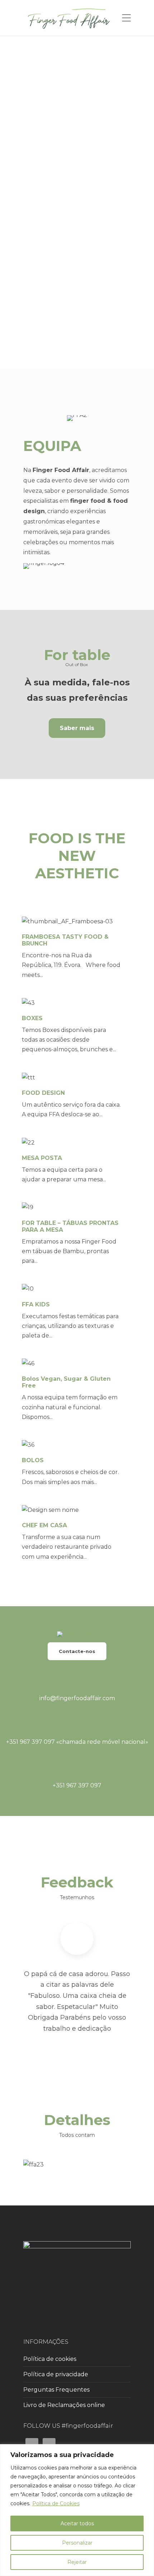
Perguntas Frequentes (56, 2390)
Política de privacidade (56, 2374)
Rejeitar (77, 2562)
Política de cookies (50, 2359)
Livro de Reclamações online (64, 2405)
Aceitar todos (77, 2523)
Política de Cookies (56, 2503)
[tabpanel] (77, 2165)
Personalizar (77, 2543)
